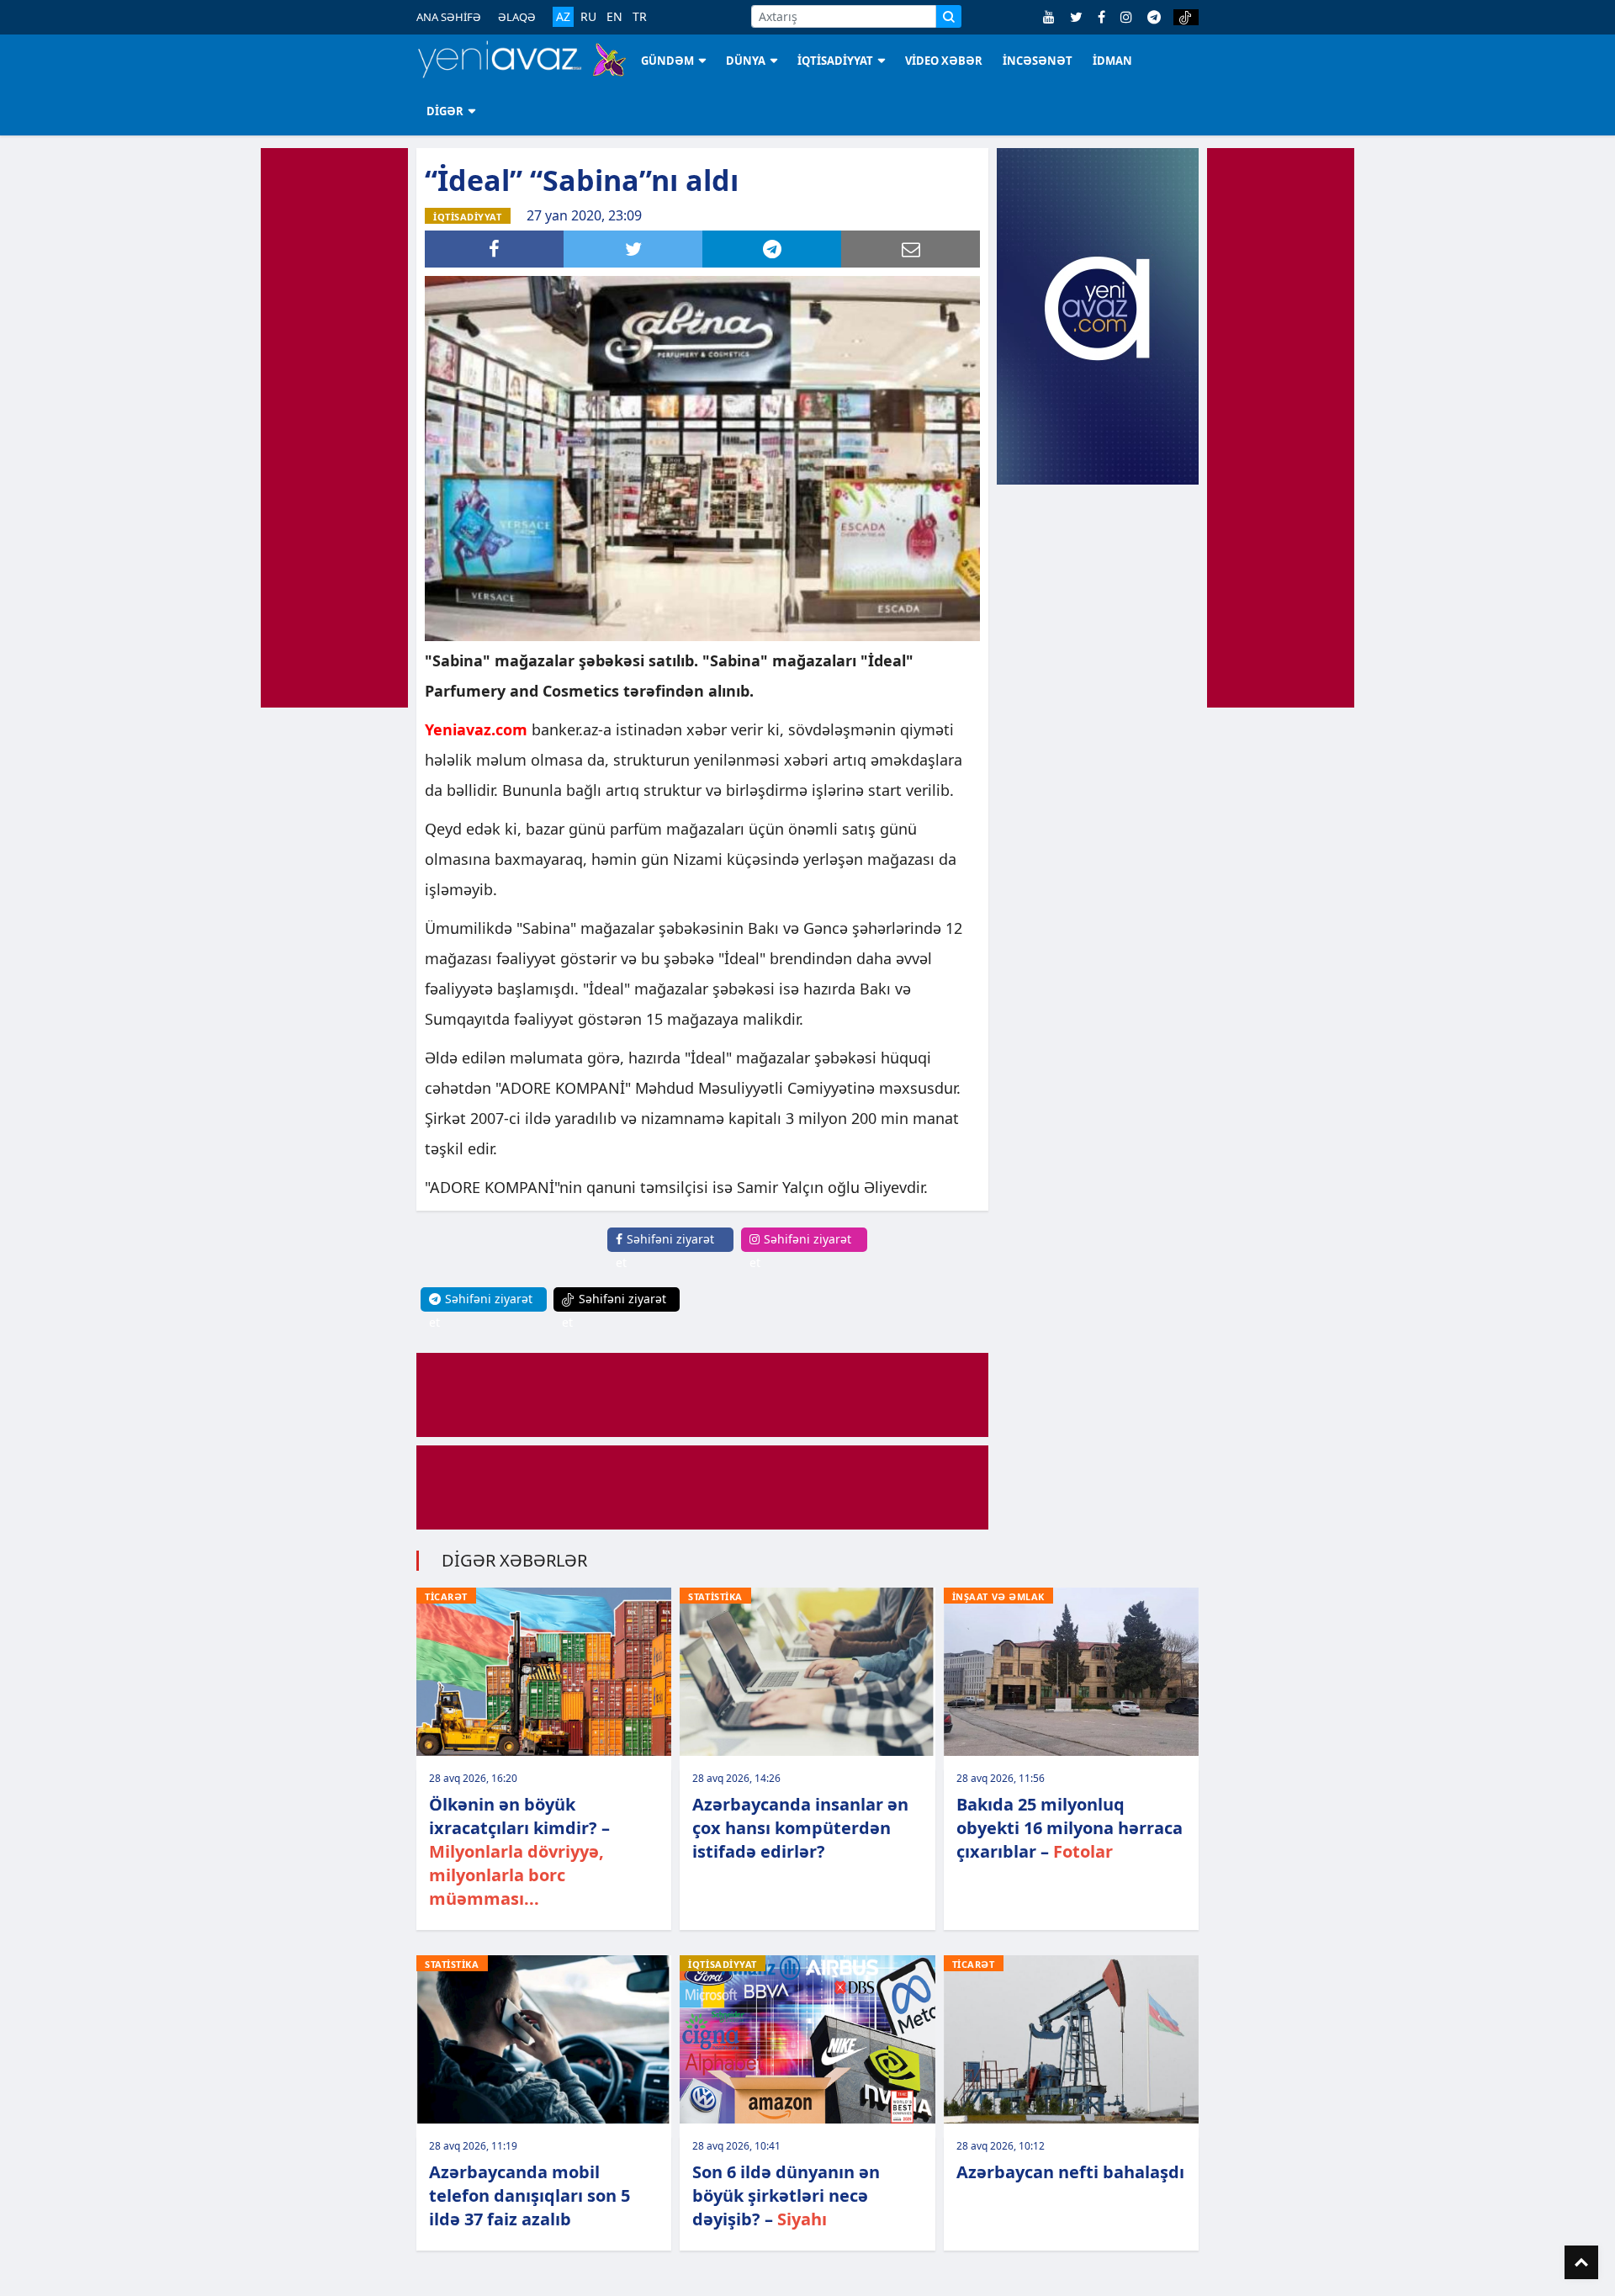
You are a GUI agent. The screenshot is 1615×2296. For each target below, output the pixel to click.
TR (640, 17)
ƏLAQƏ (517, 17)
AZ (563, 16)
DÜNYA (746, 61)
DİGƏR (445, 111)
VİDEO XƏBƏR (944, 61)
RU (588, 17)
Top (1581, 2262)
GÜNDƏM (667, 61)
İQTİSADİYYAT (835, 61)
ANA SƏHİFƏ (449, 17)
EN (614, 17)
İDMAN (1112, 61)
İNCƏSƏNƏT (1038, 61)
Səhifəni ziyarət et (665, 1251)
